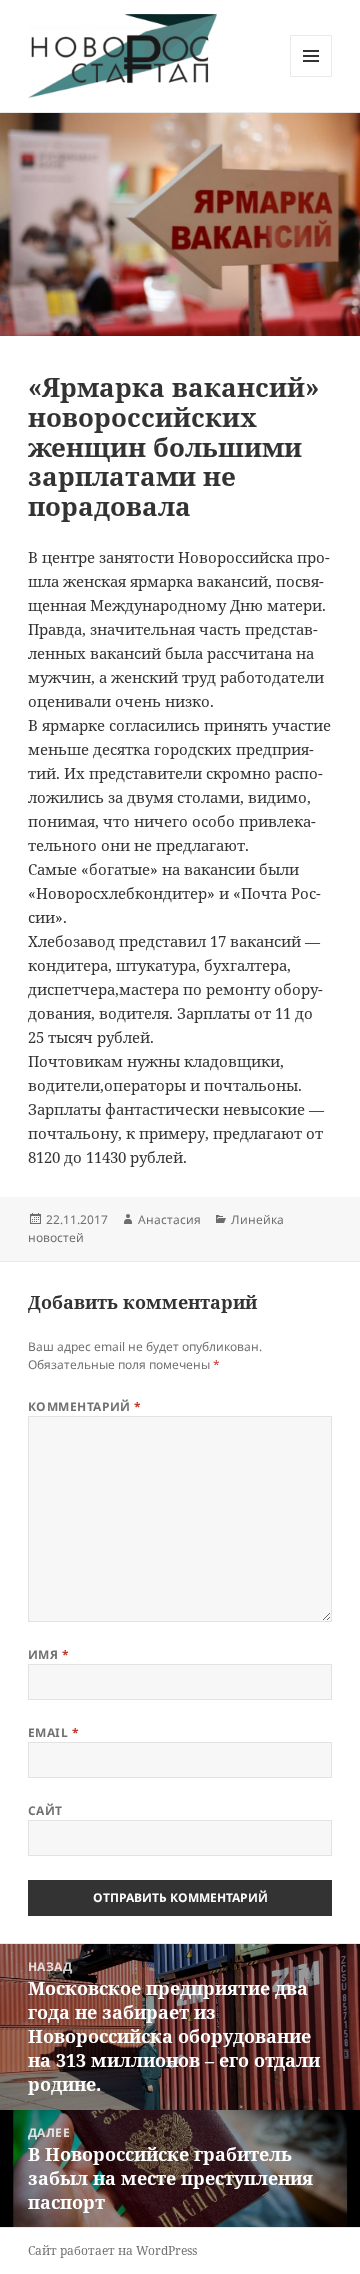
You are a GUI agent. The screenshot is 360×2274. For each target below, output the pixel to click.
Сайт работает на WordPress (112, 2250)
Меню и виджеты (311, 76)
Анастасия (169, 1219)
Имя (48, 1654)
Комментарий (85, 1406)
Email (53, 1732)
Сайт (45, 1810)
